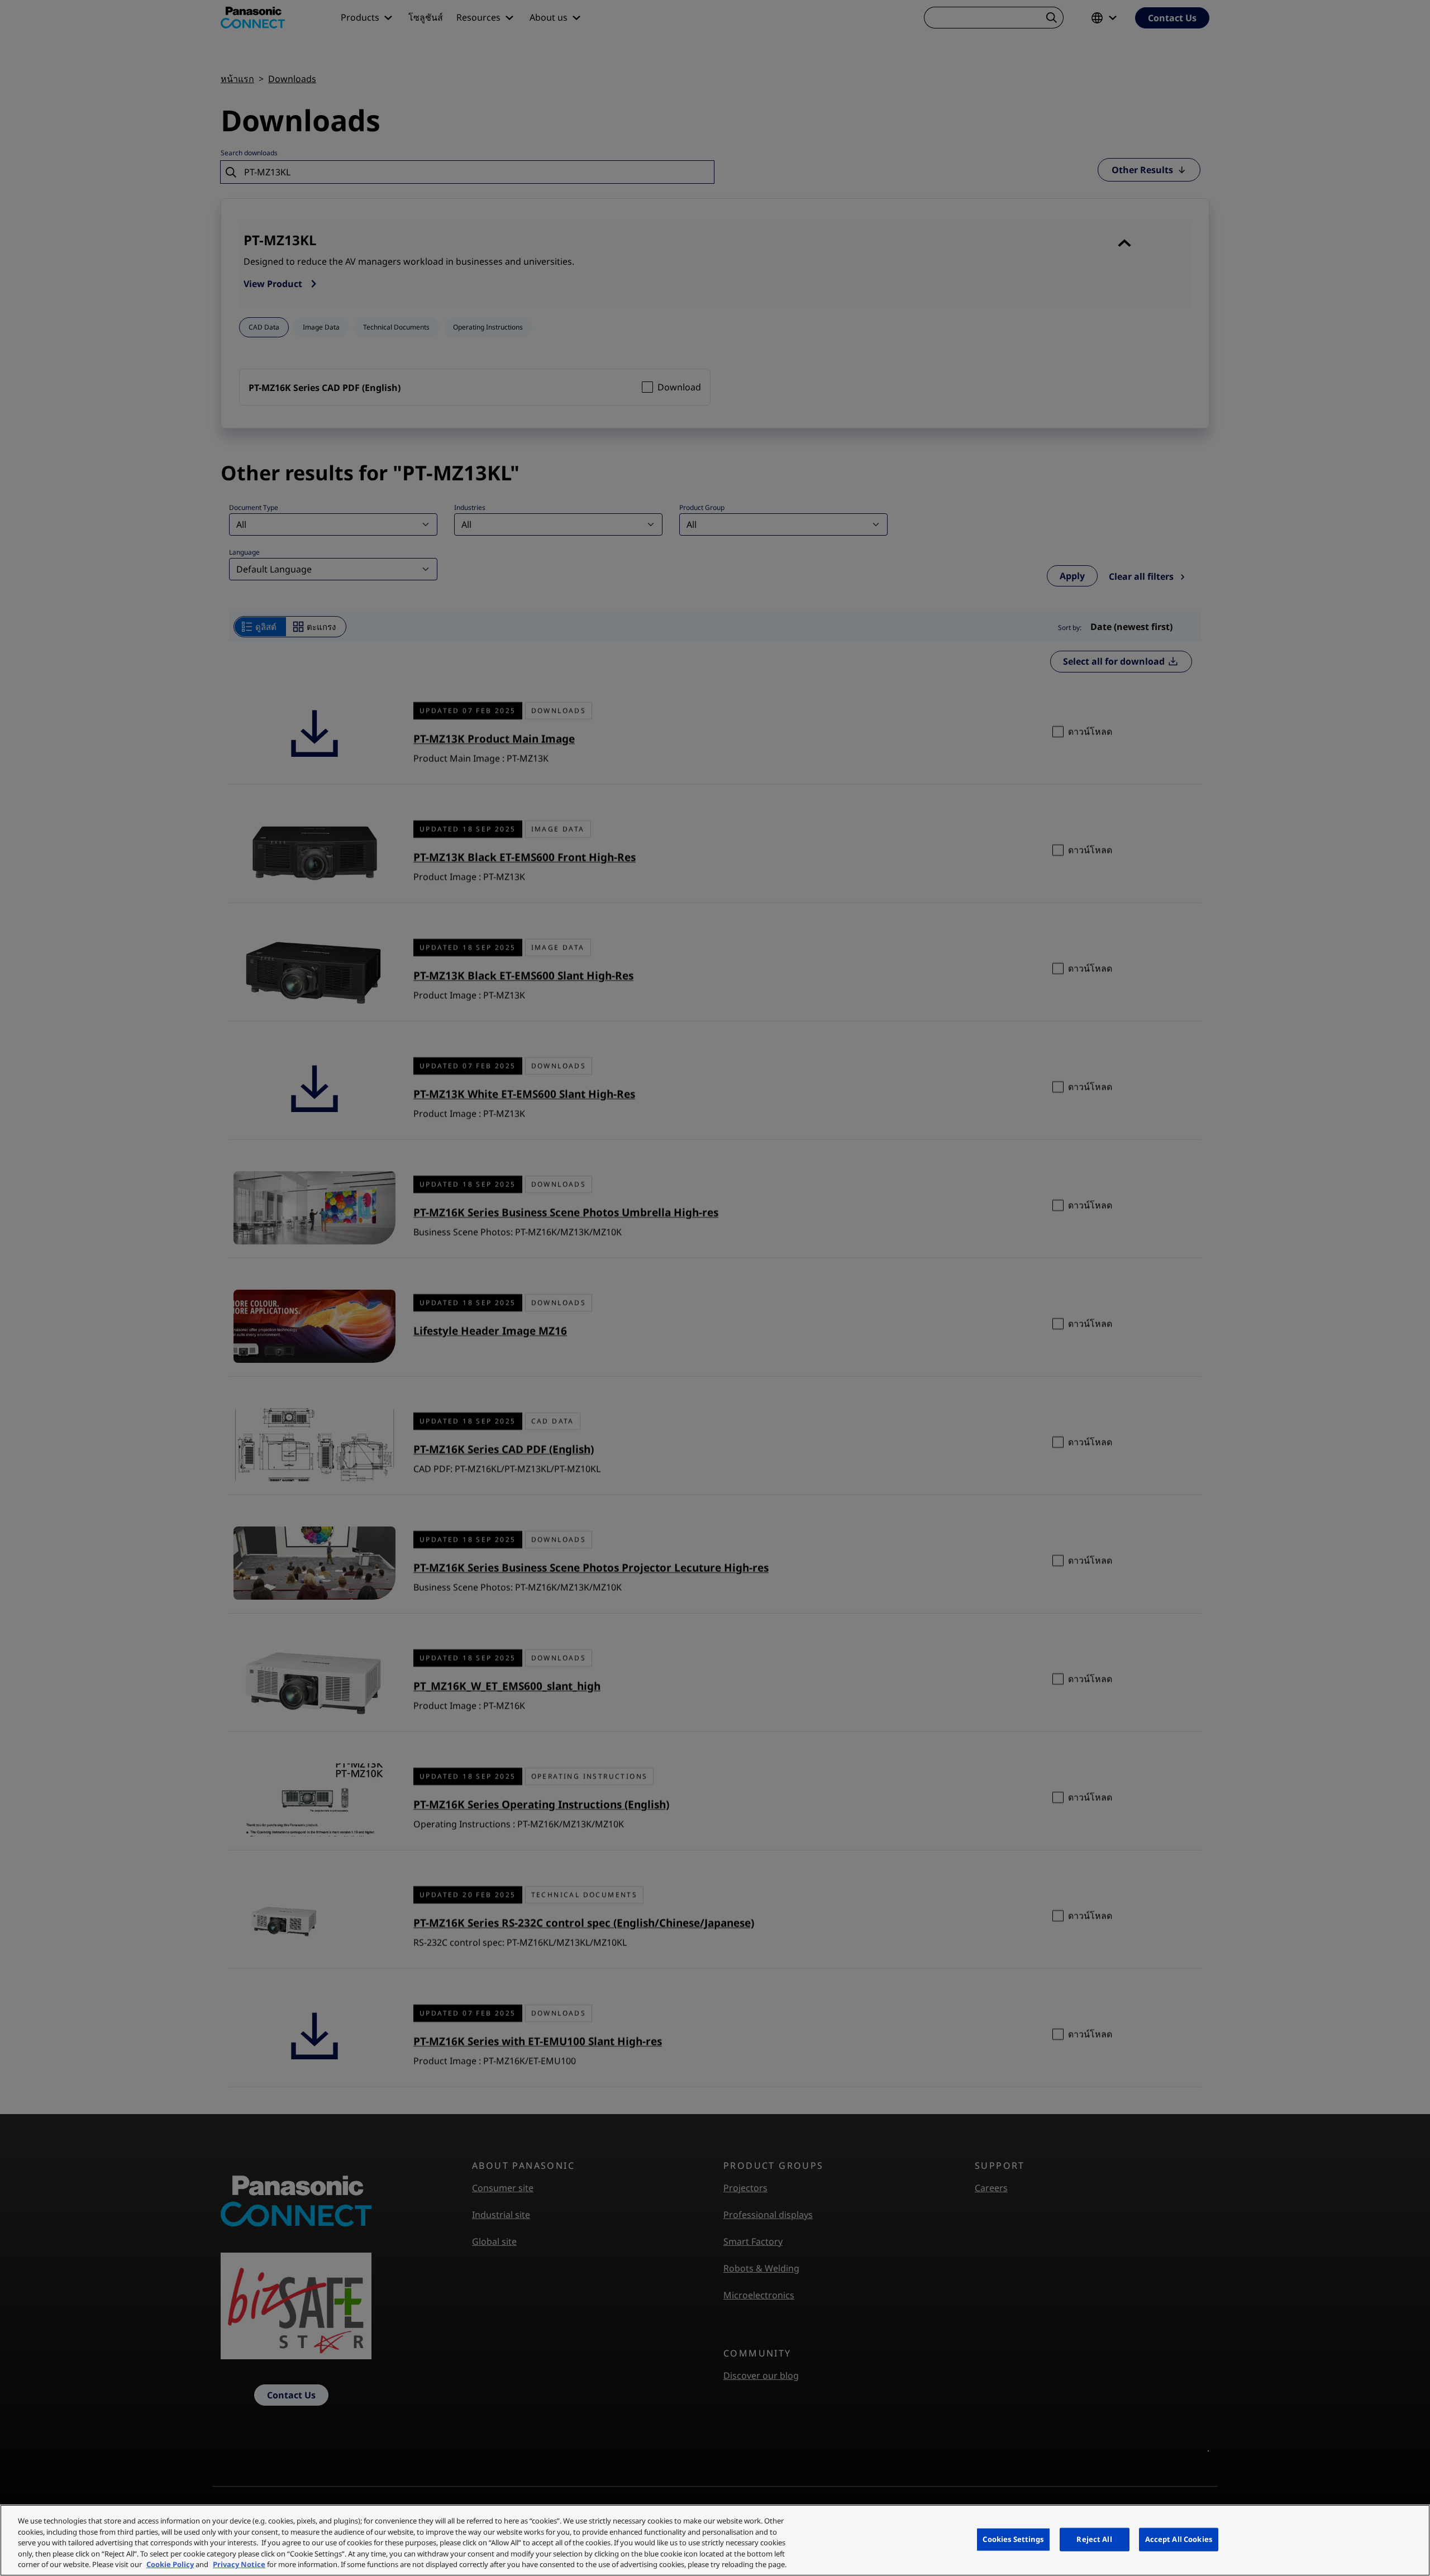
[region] (715, 2540)
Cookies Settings (1013, 2539)
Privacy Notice (239, 2564)
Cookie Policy (170, 2564)
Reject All (1094, 2539)
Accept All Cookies (1179, 2539)
